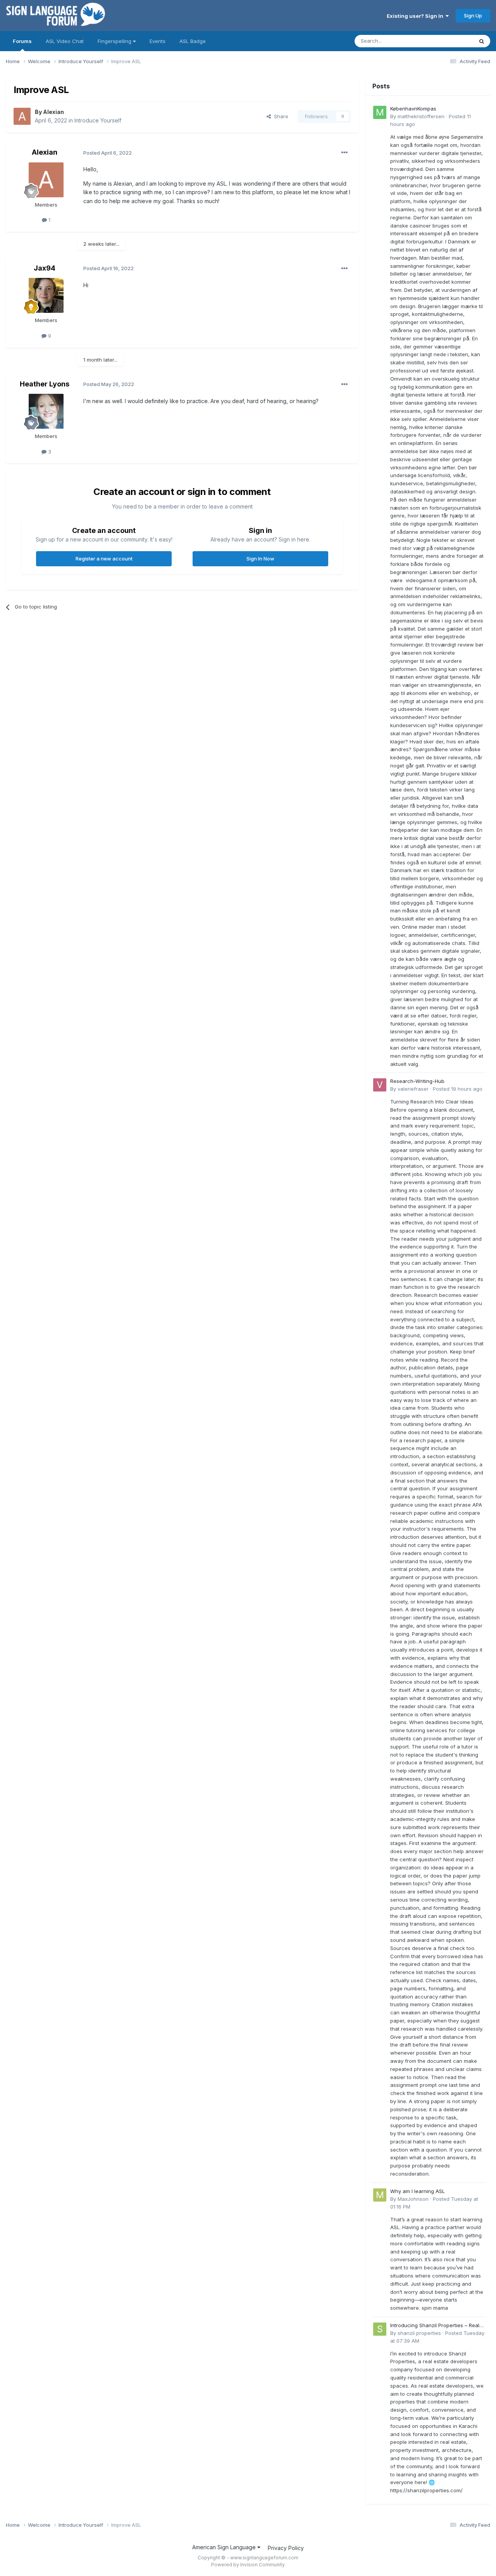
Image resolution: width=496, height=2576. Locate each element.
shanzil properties (419, 2333)
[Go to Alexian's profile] (22, 116)
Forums (22, 41)
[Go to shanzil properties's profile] (380, 2329)
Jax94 (45, 268)
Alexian (53, 112)
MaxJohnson (413, 2199)
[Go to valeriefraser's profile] (380, 1085)
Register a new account (104, 559)
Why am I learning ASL (418, 2191)
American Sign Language (225, 2547)
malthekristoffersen (421, 116)
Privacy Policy (286, 2548)
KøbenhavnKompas (413, 109)
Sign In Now (260, 559)
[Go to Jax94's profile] (46, 295)
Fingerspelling (115, 41)
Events (158, 41)
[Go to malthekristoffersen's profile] (380, 112)
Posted (458, 1089)
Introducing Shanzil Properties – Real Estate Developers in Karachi (435, 2326)
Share (280, 116)
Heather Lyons (45, 384)
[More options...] (344, 153)
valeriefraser (413, 1089)
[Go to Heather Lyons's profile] (46, 411)
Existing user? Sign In (416, 16)
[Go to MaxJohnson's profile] (380, 2195)
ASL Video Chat (65, 41)
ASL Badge (193, 41)
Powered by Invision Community (248, 2565)
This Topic (450, 41)
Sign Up (473, 16)
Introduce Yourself (98, 120)
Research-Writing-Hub (417, 1081)
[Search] (482, 41)
